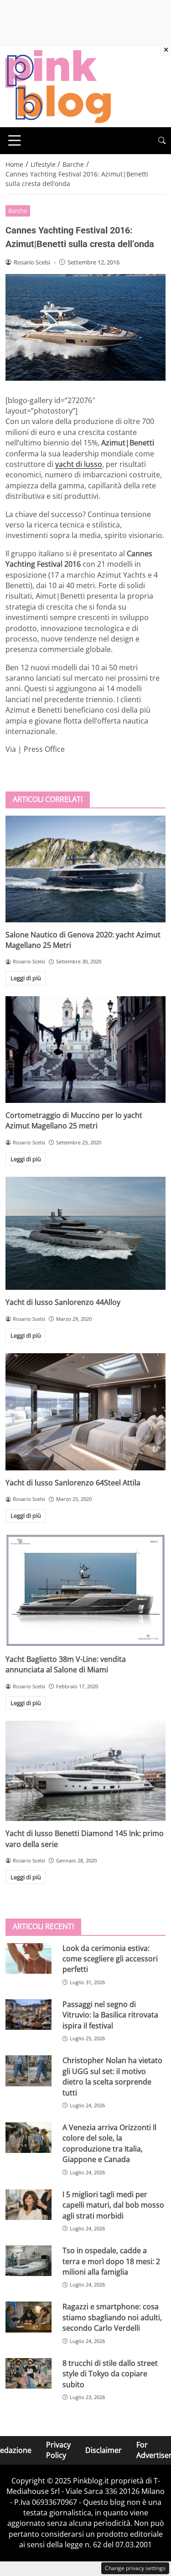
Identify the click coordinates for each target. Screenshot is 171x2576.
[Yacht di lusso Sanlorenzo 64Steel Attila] (85, 1412)
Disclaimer (104, 2450)
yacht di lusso (79, 464)
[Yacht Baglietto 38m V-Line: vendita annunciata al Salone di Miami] (85, 1590)
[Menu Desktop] (15, 140)
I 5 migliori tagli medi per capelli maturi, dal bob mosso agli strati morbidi (113, 2205)
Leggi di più (26, 978)
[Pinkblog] (58, 86)
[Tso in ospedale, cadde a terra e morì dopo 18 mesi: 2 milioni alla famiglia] (28, 2261)
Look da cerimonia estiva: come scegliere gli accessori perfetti (110, 1959)
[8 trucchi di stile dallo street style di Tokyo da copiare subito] (28, 2373)
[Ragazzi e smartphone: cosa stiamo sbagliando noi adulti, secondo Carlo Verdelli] (28, 2317)
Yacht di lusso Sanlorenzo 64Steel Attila (73, 1483)
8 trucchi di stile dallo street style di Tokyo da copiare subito (110, 2374)
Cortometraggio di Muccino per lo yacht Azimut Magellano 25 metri (74, 1120)
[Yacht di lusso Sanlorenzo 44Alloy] (85, 1233)
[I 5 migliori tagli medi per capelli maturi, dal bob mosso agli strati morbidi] (28, 2205)
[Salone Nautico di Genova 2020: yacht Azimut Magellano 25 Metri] (85, 869)
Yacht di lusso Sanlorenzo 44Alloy (63, 1302)
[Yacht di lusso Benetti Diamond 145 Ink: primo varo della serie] (85, 1771)
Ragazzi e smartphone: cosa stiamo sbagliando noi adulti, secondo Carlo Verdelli (112, 2317)
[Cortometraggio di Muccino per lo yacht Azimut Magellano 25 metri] (85, 1050)
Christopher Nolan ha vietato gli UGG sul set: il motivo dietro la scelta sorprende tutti (112, 2076)
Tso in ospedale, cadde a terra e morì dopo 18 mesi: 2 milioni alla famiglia (111, 2261)
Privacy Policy (58, 2450)
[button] (162, 141)
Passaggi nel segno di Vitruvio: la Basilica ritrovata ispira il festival (110, 2015)
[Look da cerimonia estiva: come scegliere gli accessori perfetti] (28, 1958)
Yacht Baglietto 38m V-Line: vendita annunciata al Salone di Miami (66, 1664)
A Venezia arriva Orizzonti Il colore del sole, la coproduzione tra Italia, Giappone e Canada (109, 2143)
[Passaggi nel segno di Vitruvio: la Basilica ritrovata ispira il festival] (28, 2015)
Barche (18, 211)
